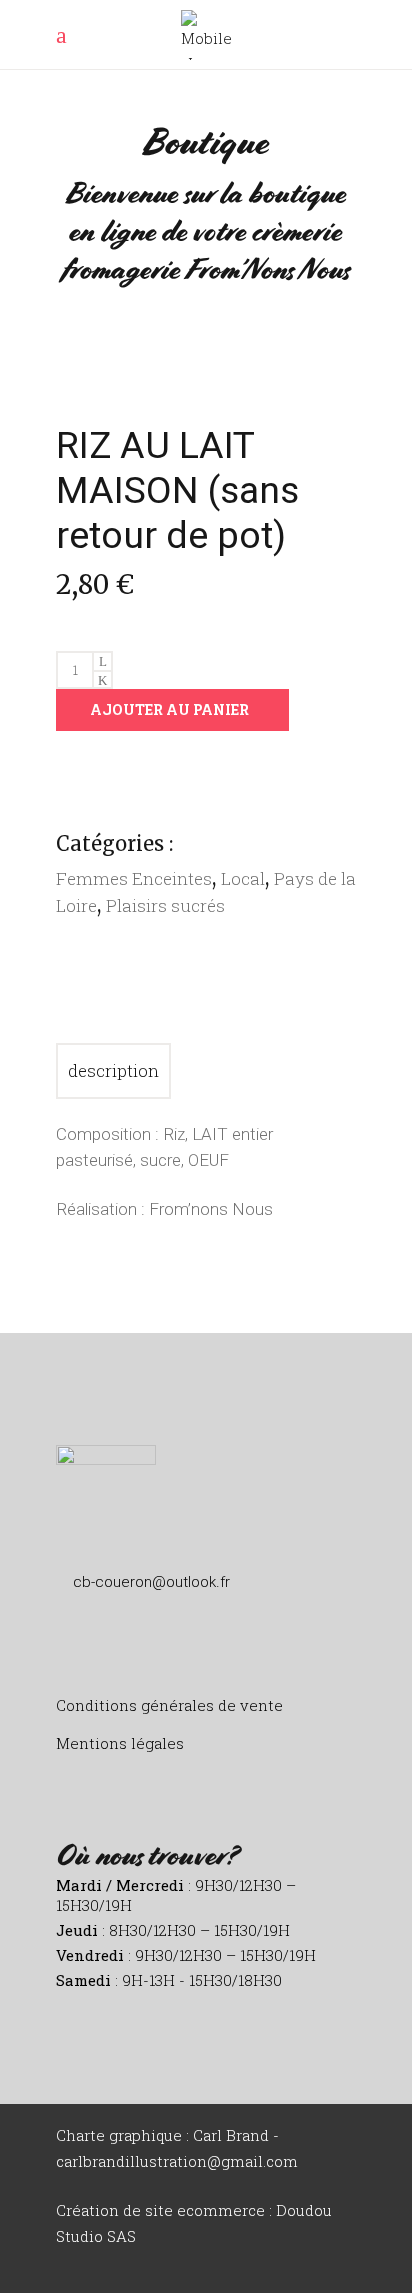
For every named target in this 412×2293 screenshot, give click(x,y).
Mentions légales (120, 1743)
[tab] (113, 1071)
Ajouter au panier (169, 709)
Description (113, 1070)
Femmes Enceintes (134, 878)
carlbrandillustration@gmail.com (177, 2161)
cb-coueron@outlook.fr (151, 1582)
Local (243, 878)
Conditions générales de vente (169, 1705)
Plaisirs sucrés (165, 905)
